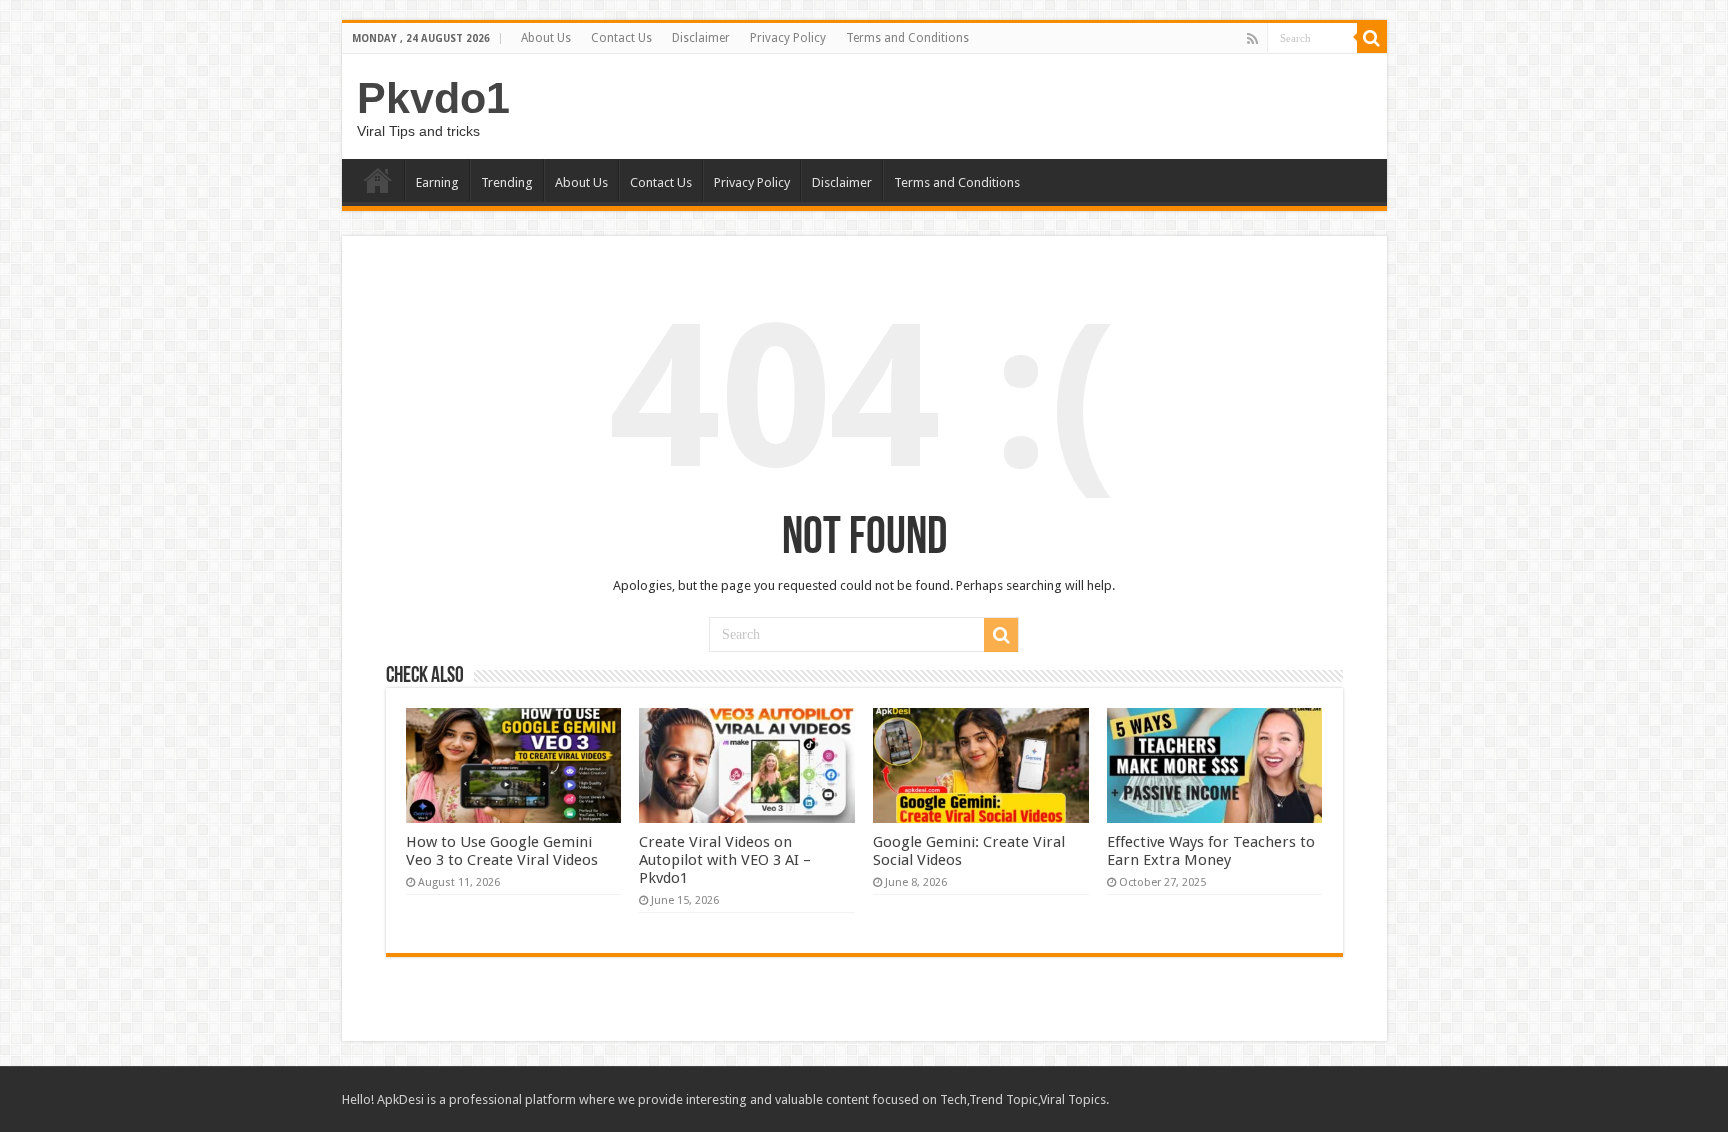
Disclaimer (701, 38)
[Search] (1372, 38)
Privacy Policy (788, 38)
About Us (546, 38)
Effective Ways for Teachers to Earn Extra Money (1211, 851)
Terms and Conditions (907, 38)
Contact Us (621, 38)
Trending (507, 182)
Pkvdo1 (433, 98)
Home (378, 180)
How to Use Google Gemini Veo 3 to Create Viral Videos (502, 851)
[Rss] (1252, 39)
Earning (437, 182)
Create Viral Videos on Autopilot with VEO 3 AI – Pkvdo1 (725, 860)
